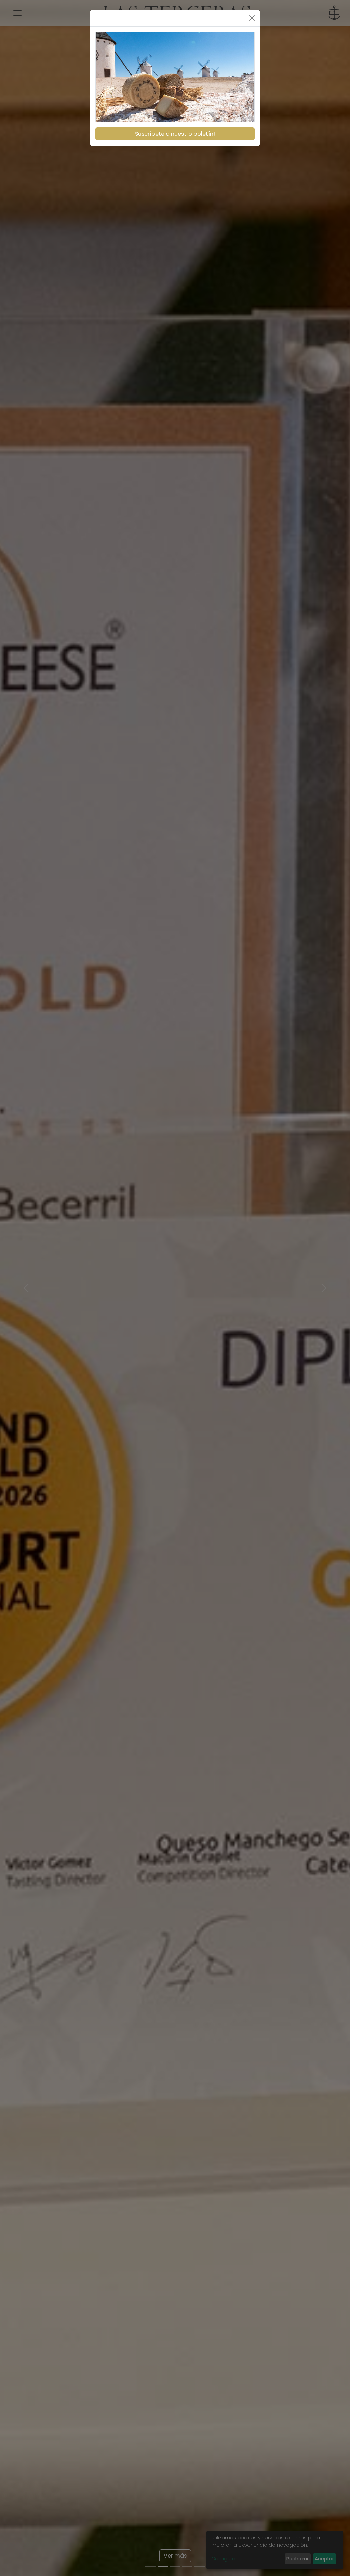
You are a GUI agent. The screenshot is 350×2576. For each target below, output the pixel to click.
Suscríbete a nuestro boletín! (175, 134)
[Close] (252, 18)
